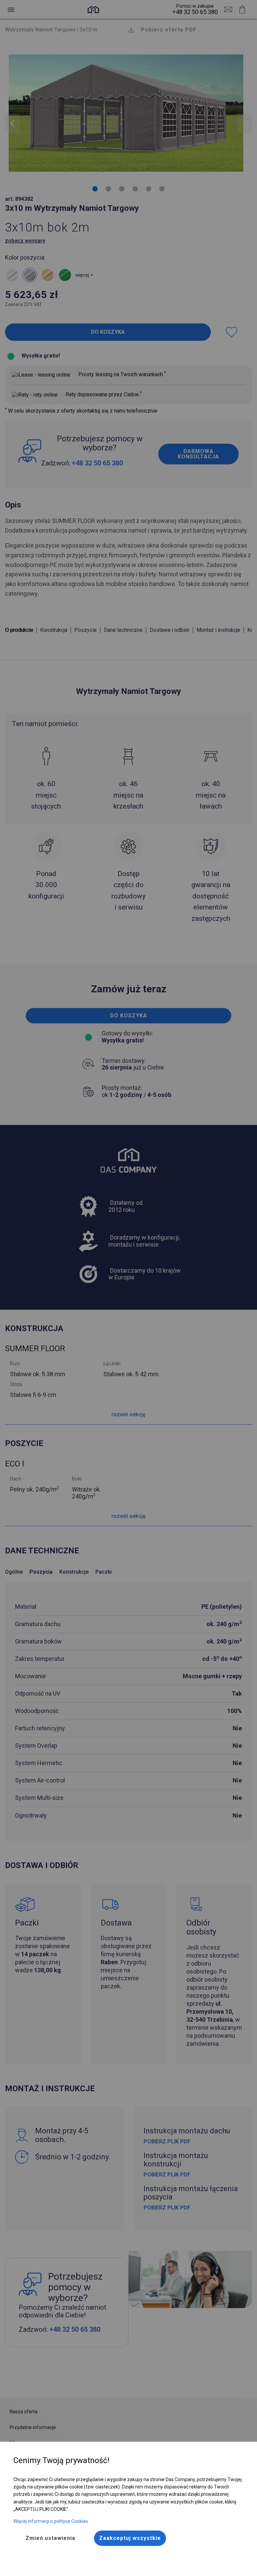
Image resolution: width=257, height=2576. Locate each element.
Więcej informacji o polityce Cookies (51, 2521)
